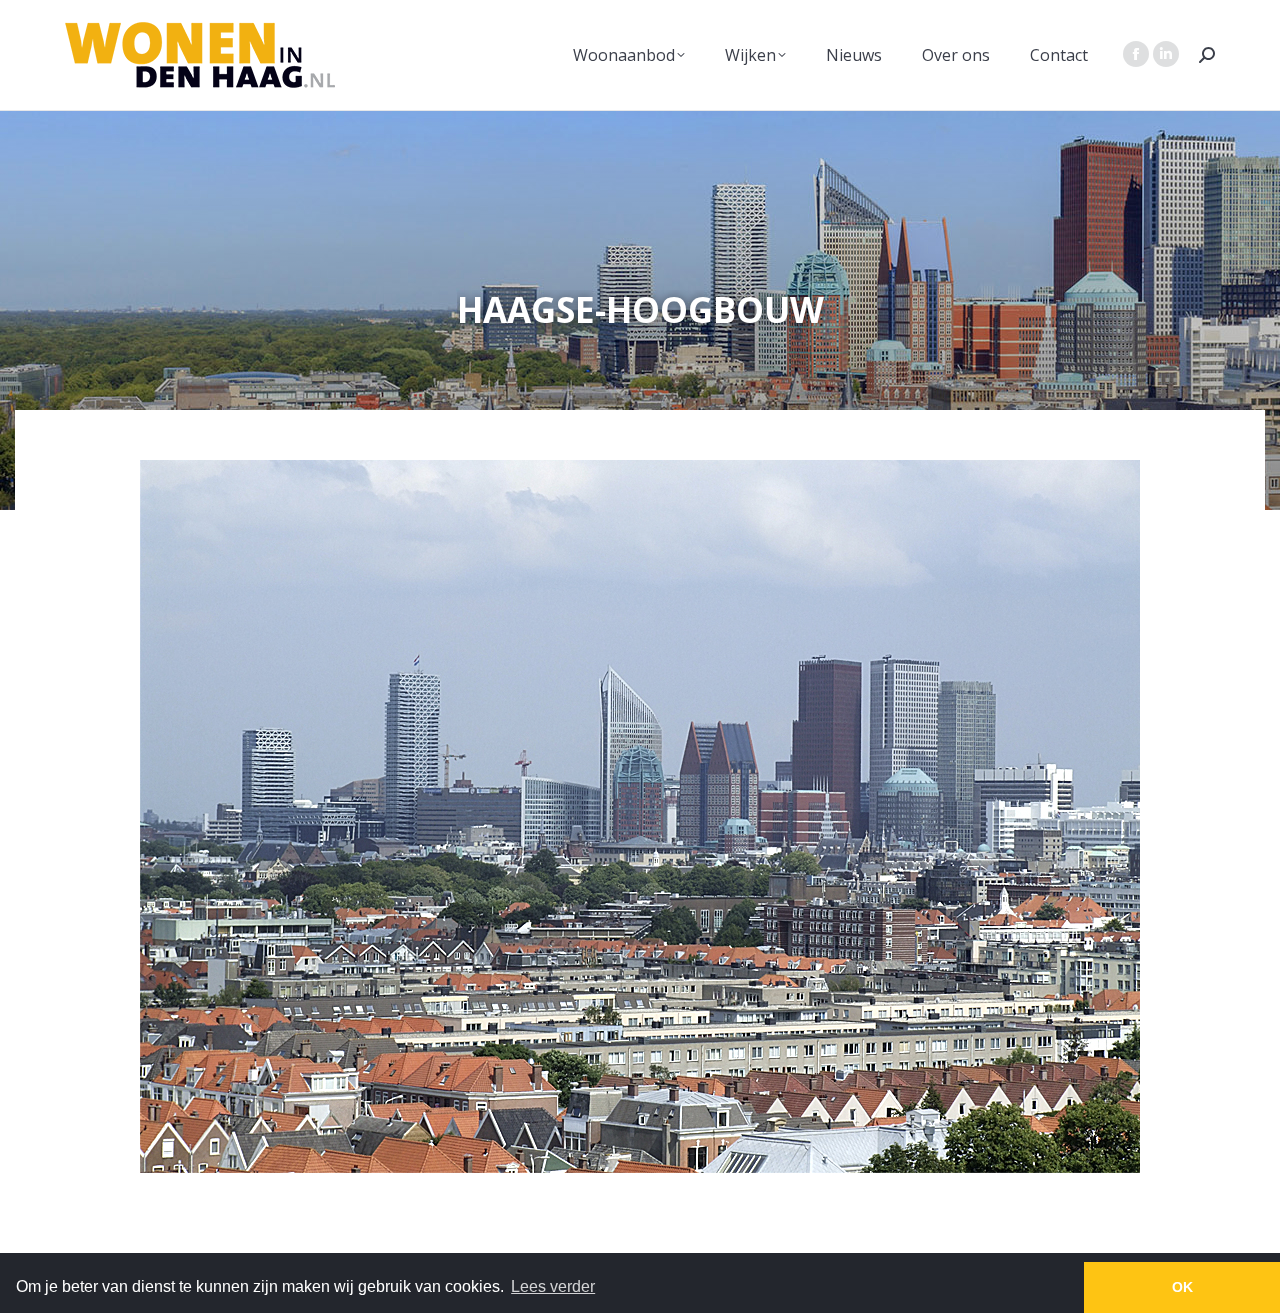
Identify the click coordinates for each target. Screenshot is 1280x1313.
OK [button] (1182, 1287)
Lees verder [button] (553, 1286)
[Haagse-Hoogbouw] (640, 816)
